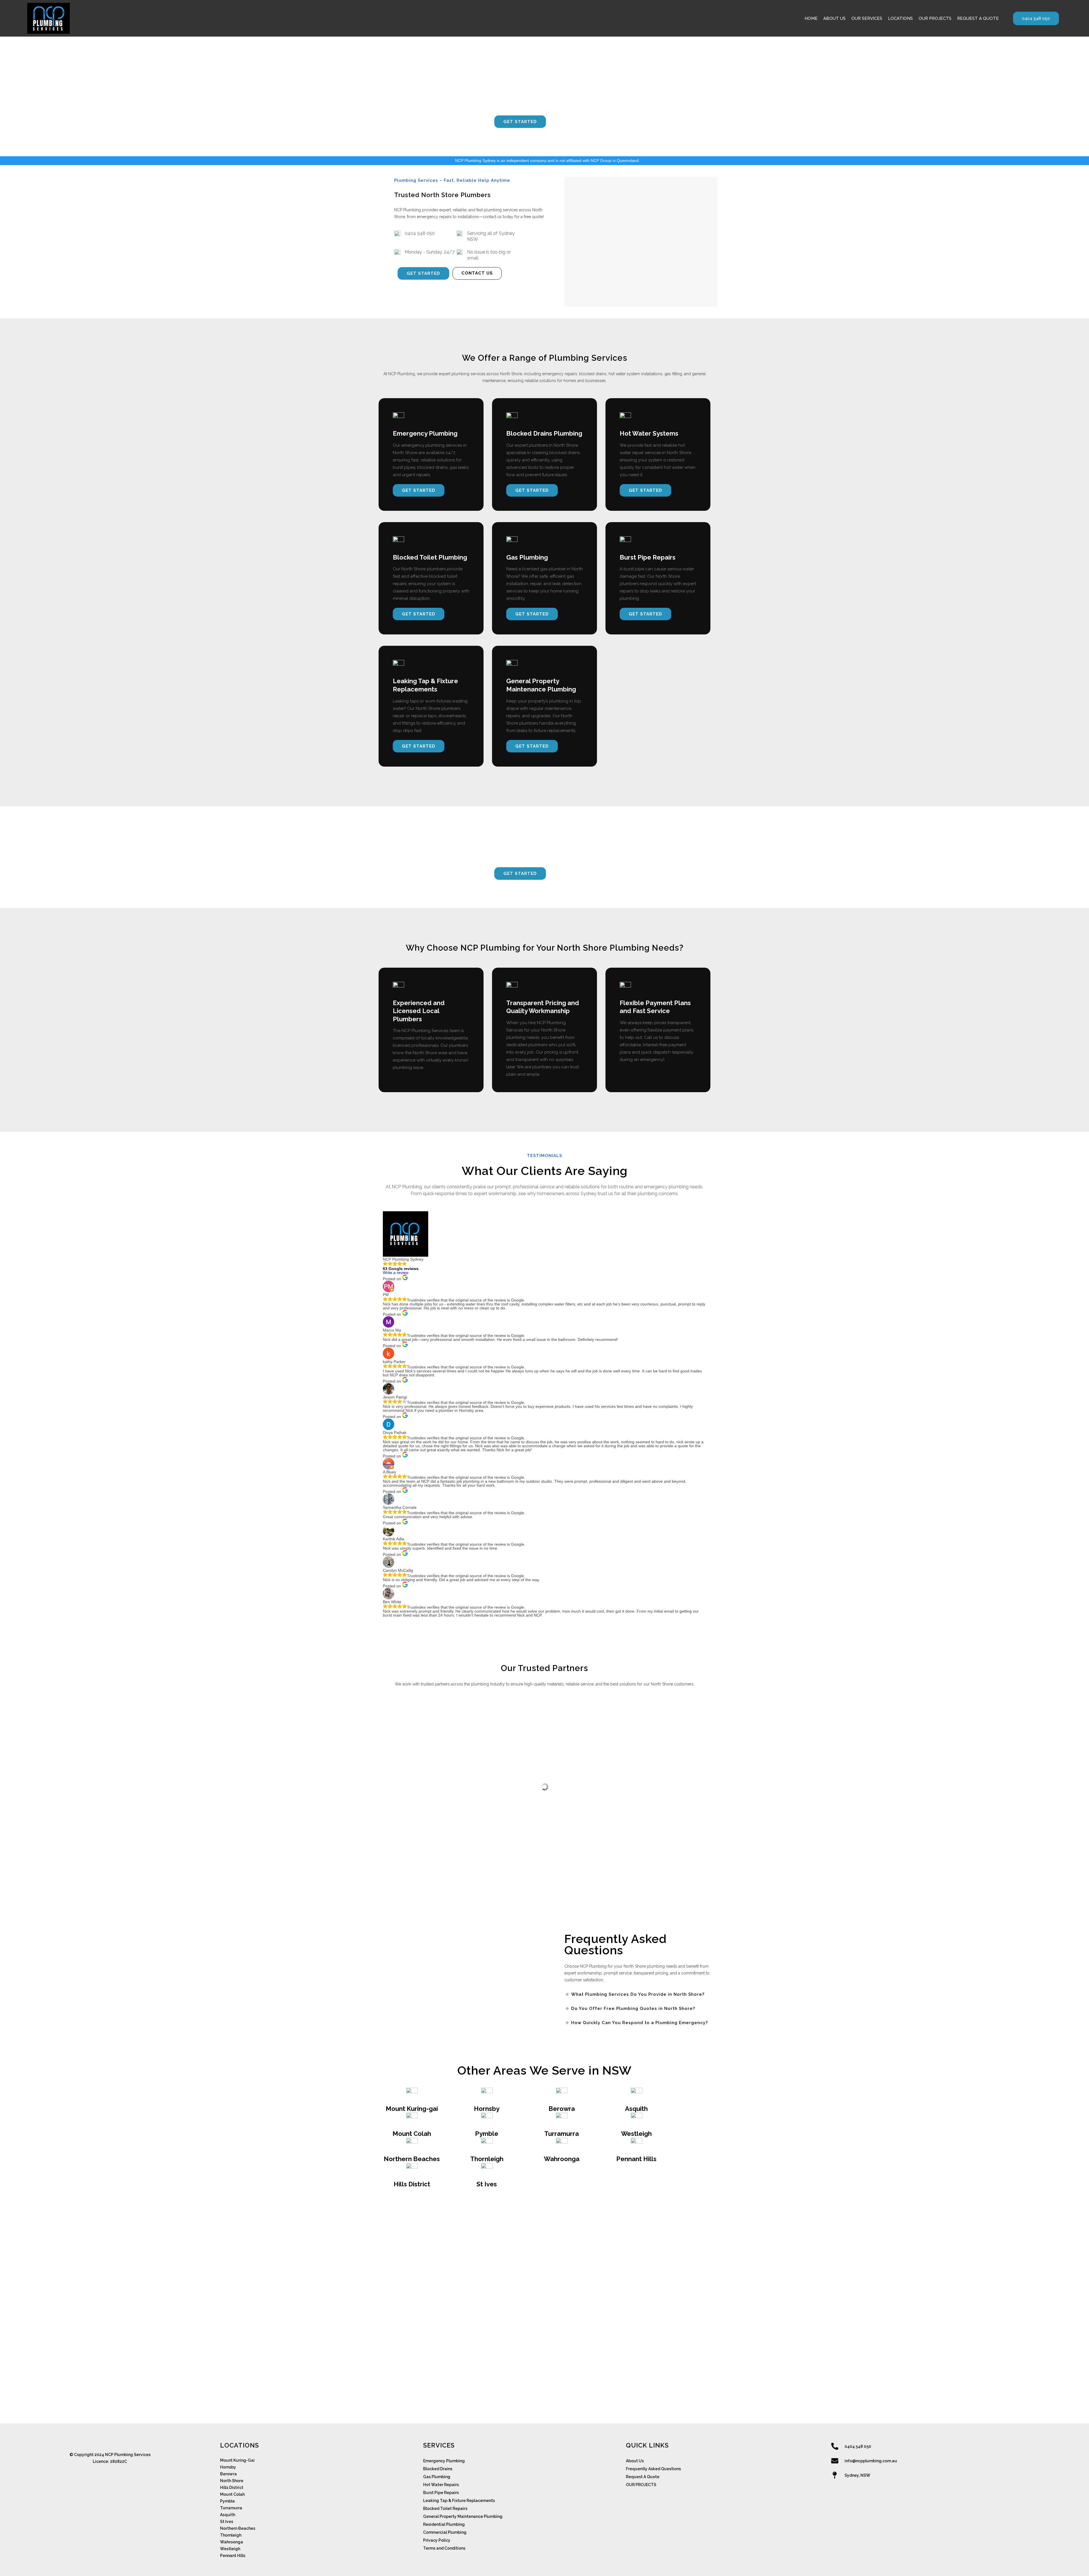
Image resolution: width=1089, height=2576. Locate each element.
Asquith (636, 2109)
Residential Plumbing (444, 2524)
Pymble (487, 2134)
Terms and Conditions (444, 2548)
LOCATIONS (900, 18)
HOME (811, 18)
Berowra (562, 2109)
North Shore (232, 2481)
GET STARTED (520, 122)
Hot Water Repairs (441, 2485)
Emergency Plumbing (444, 2461)
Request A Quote (643, 2477)
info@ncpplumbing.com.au (871, 2461)
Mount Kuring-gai (412, 2109)
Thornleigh (487, 2159)
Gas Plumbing (437, 2477)
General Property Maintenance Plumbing (463, 2516)
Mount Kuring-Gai (237, 2460)
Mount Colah (412, 2134)
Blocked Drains (438, 2469)
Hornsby (487, 2109)
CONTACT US (574, 121)
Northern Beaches (412, 2159)
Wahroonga (562, 2159)
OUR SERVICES (867, 18)
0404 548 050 (1036, 18)
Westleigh (636, 2134)
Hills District (412, 2184)
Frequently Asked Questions (653, 2469)
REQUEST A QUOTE (978, 18)
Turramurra (562, 2134)
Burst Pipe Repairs (441, 2493)
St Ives (487, 2184)
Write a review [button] (396, 1273)
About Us (635, 2461)
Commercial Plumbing (445, 2532)
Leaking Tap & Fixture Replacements (459, 2501)
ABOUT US (834, 18)
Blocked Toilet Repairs (445, 2509)
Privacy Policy (437, 2540)
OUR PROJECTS (935, 18)
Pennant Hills (636, 2159)
